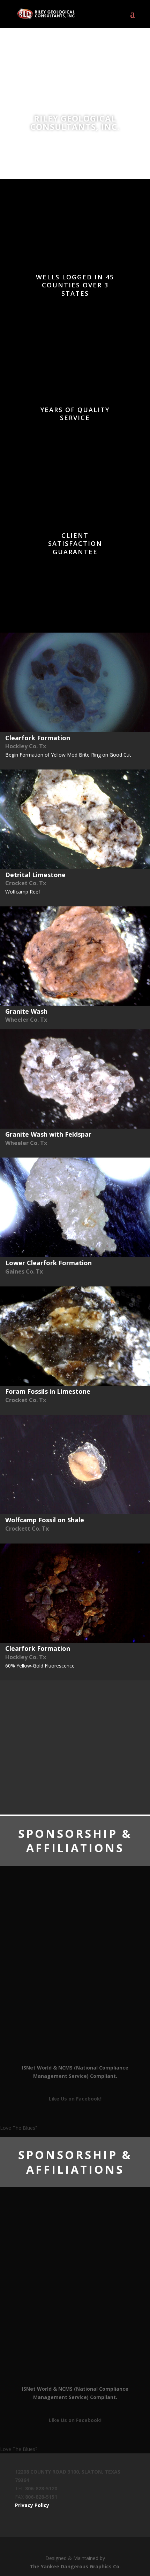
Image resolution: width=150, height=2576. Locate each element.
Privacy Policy (32, 2505)
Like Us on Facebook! (75, 2099)
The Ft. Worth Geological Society (75, 1974)
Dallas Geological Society (75, 2005)
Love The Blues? (19, 2128)
